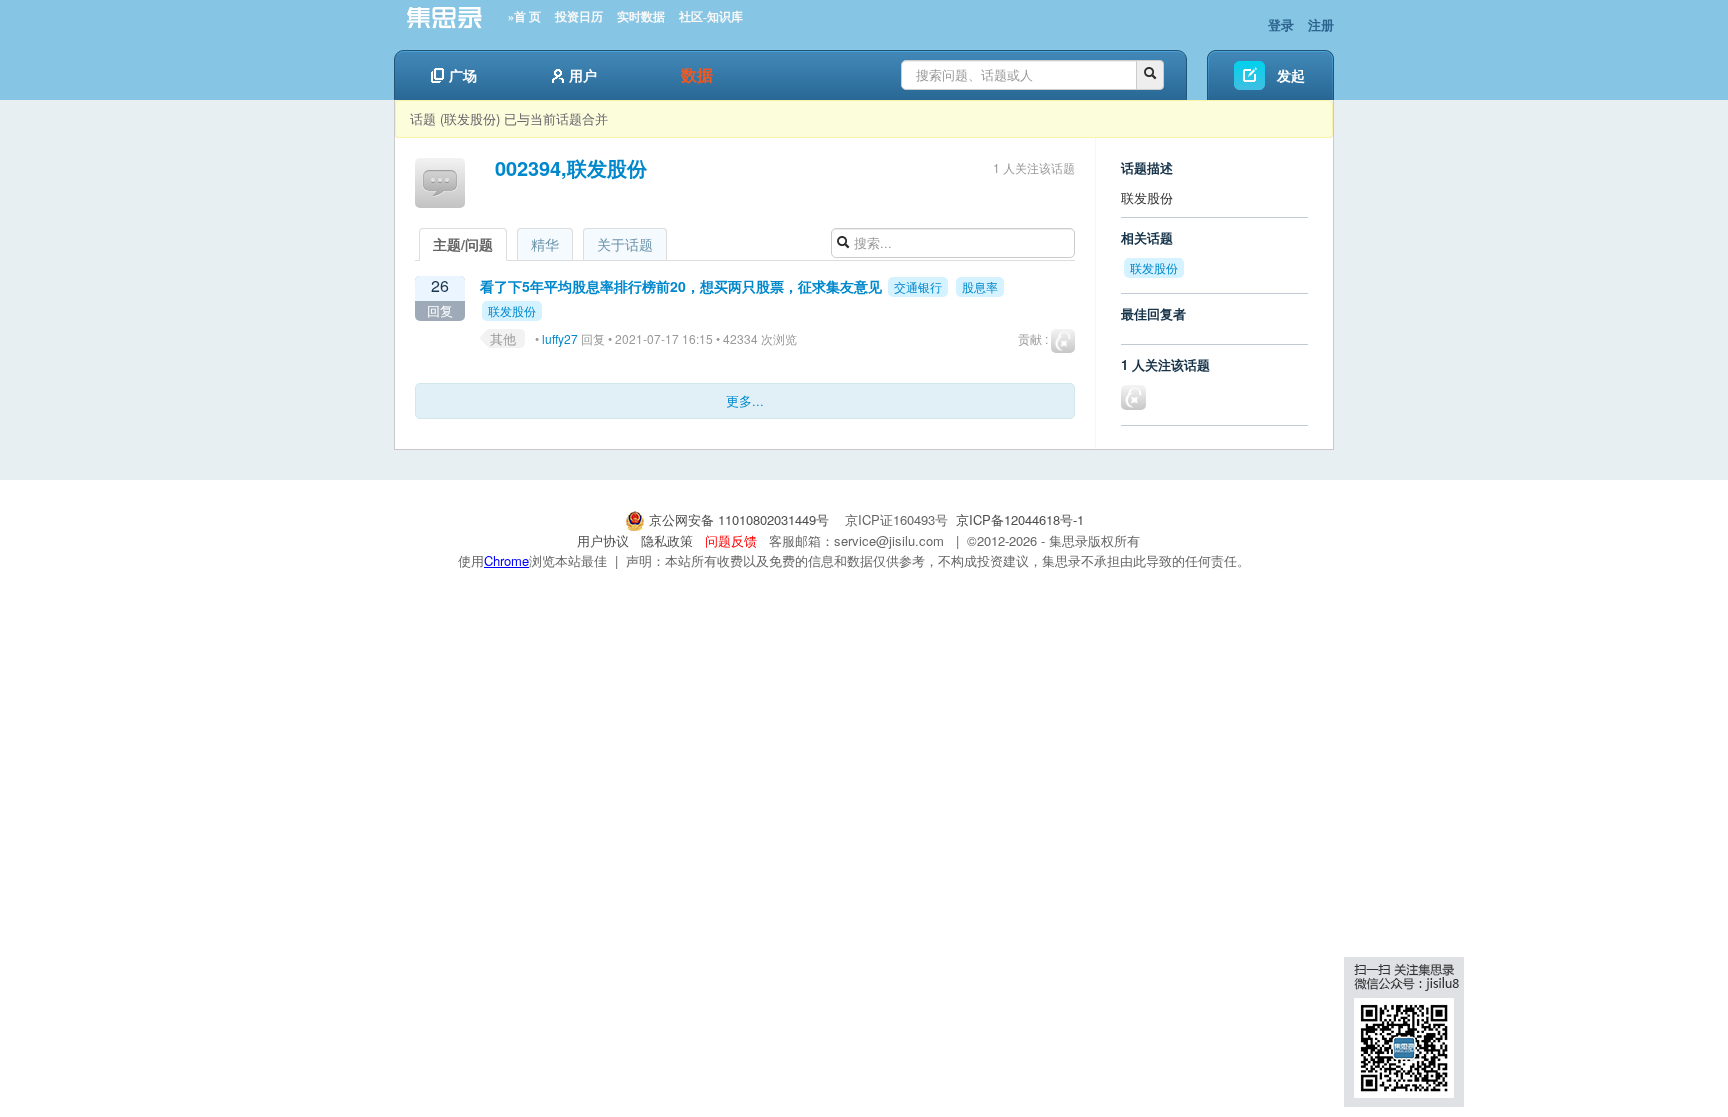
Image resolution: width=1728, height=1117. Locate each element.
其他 (503, 338)
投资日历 (579, 17)
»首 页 (524, 17)
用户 (583, 75)
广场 (463, 75)
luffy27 (560, 338)
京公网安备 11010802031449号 (739, 519)
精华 (545, 244)
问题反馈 (731, 540)
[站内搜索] (1150, 75)
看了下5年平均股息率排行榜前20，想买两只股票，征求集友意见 (681, 286)
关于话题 (625, 244)
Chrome (506, 560)
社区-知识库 (711, 17)
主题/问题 (463, 244)
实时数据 (641, 17)
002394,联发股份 (571, 167)
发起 (1291, 75)
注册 (1321, 24)
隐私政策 (667, 540)
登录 (1281, 24)
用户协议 (603, 540)
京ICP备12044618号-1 (1020, 519)
